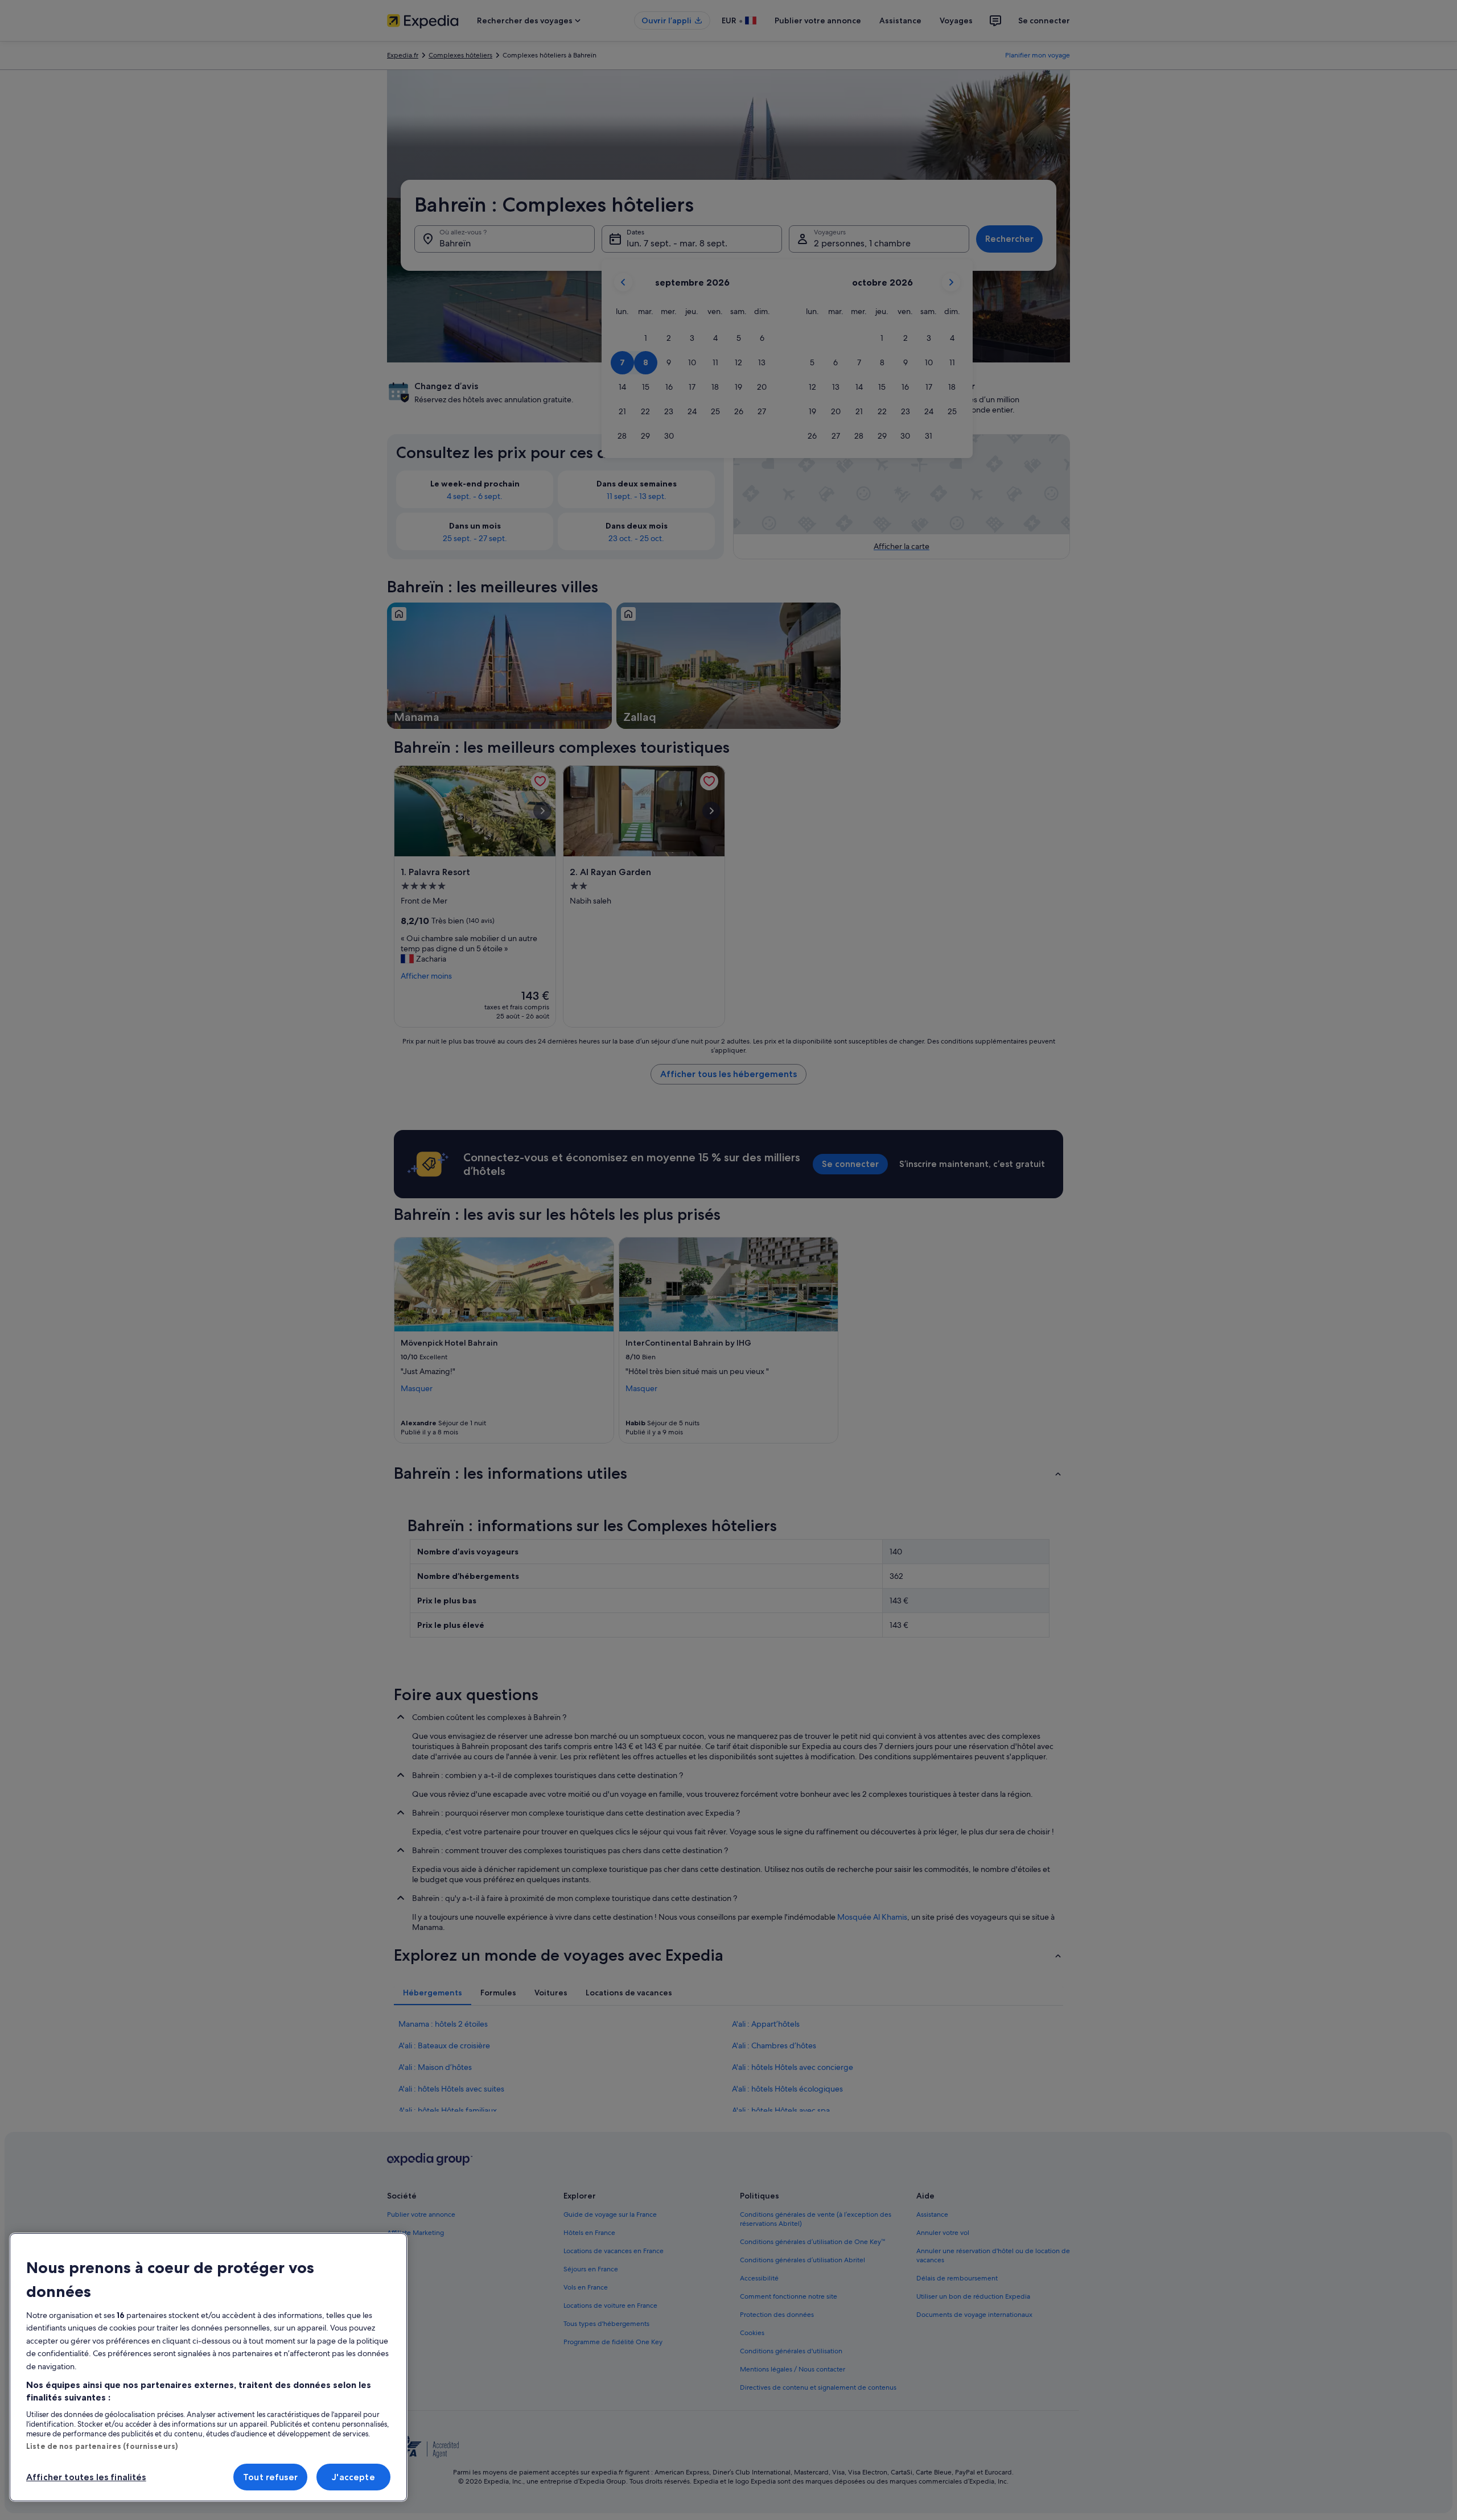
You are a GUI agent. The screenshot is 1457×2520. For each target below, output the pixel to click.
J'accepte (353, 2477)
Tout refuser (270, 2477)
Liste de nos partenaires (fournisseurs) (102, 2446)
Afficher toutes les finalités (86, 2477)
